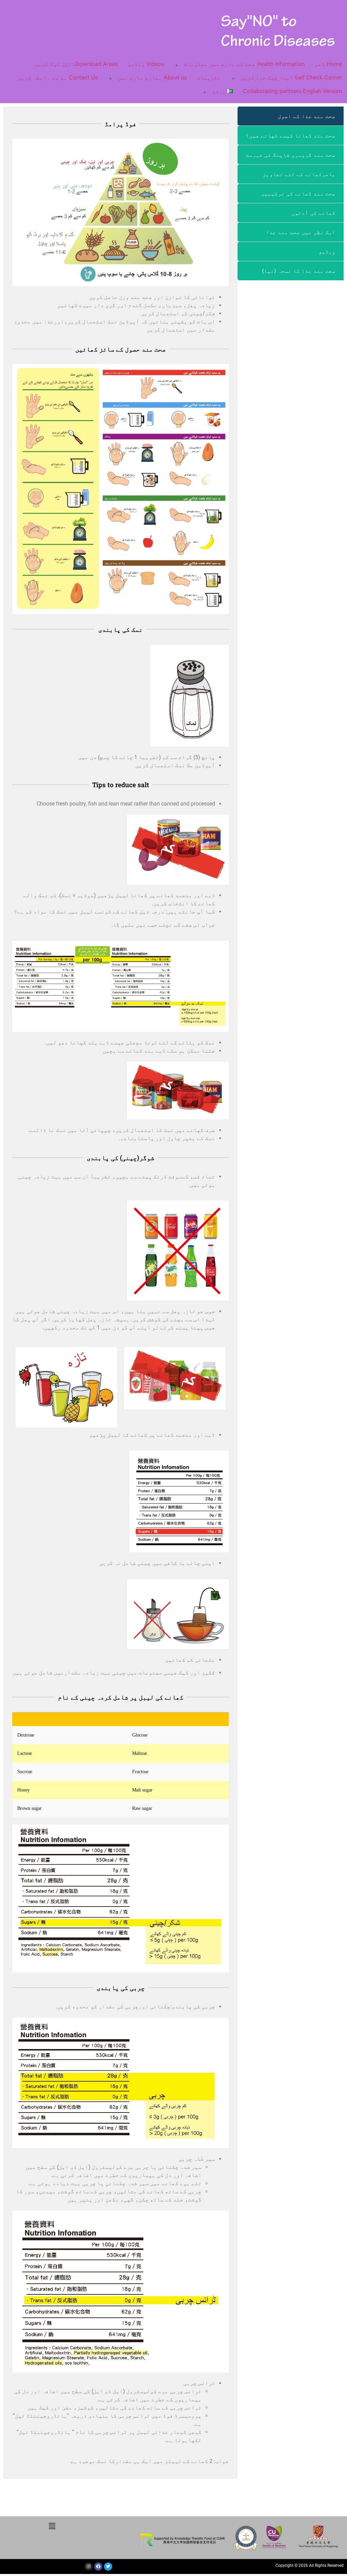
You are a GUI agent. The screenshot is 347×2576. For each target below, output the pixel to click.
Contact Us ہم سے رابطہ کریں (58, 77)
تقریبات (209, 77)
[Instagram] (88, 2566)
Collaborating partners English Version (292, 91)
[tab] (291, 116)
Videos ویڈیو (146, 64)
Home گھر (328, 64)
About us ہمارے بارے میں (152, 77)
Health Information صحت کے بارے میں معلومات (244, 64)
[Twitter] (108, 2566)
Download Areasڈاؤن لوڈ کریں (76, 64)
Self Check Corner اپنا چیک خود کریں (291, 77)
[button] (52, 2526)
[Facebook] (98, 2566)
